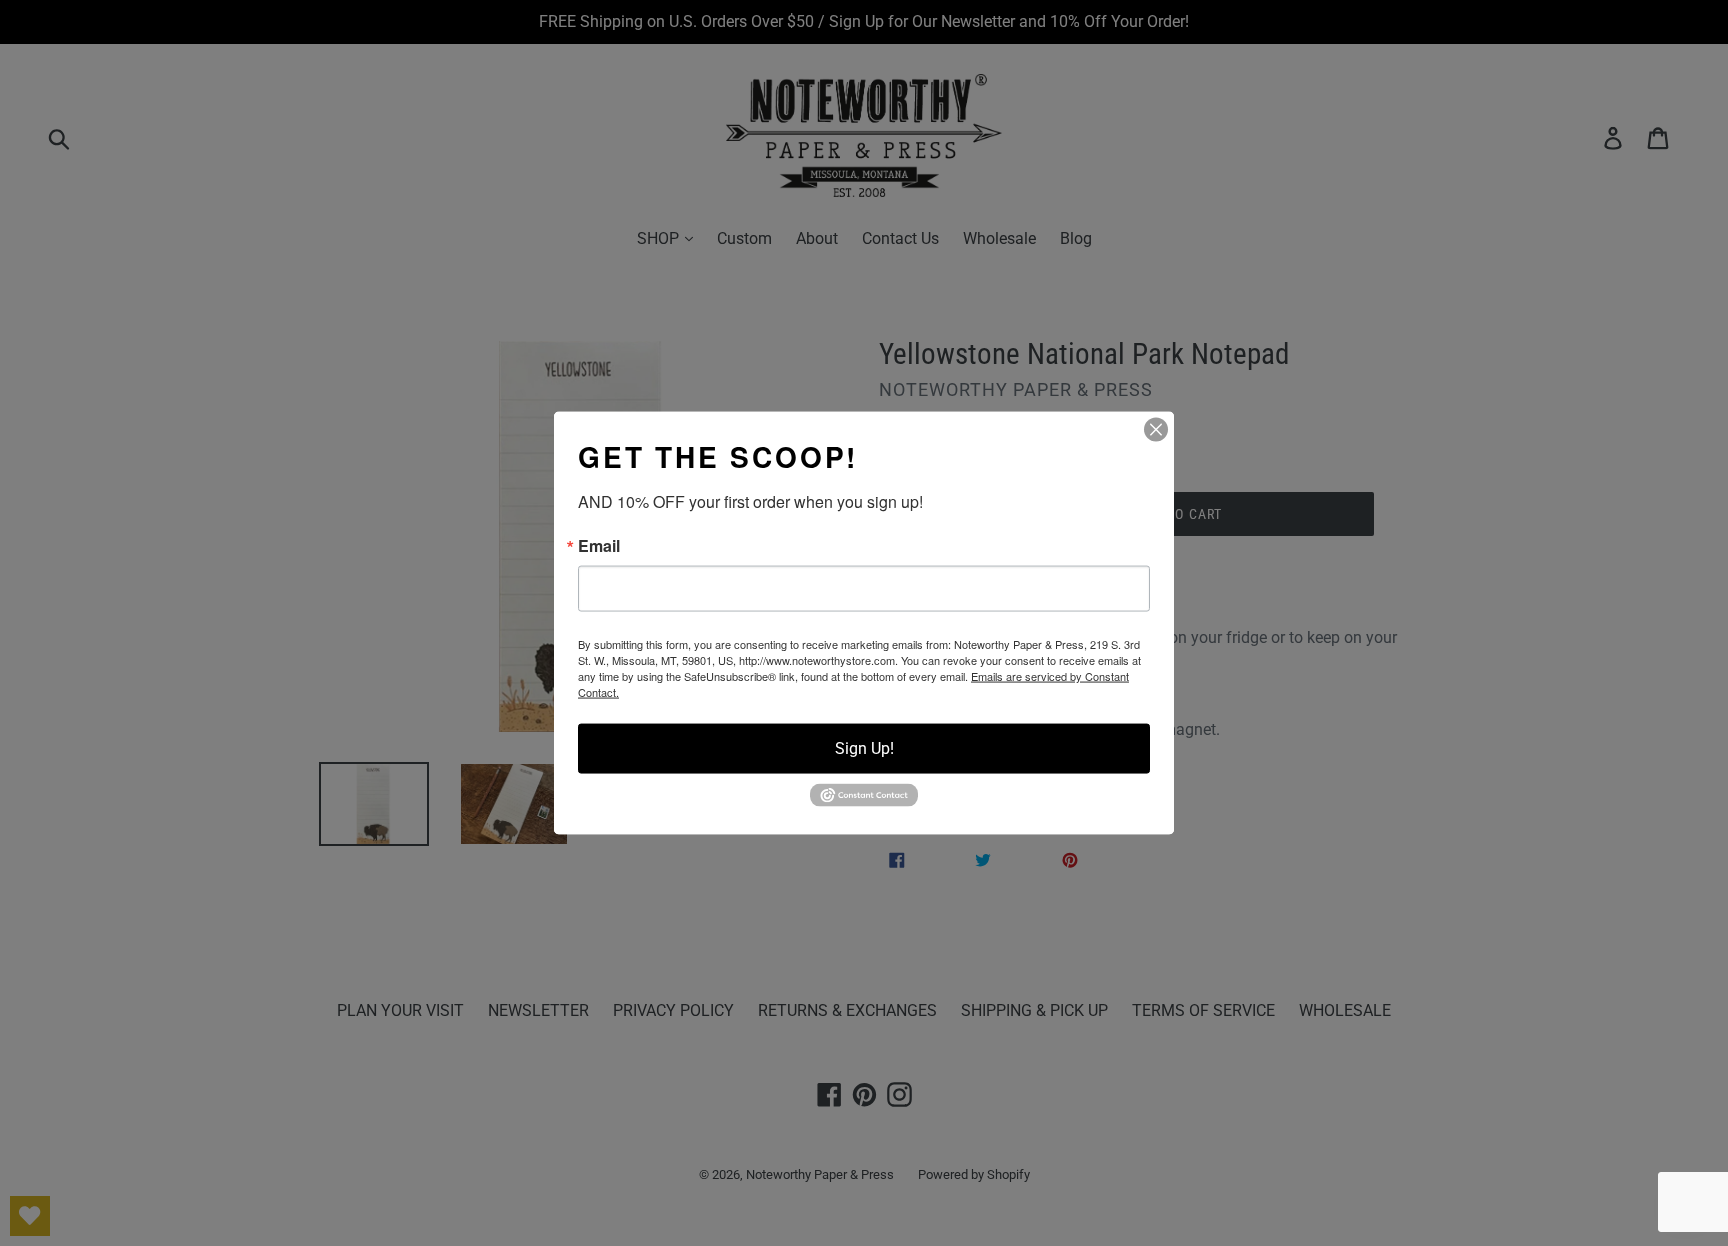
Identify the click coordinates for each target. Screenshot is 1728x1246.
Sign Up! (864, 748)
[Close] (1156, 430)
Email (599, 546)
